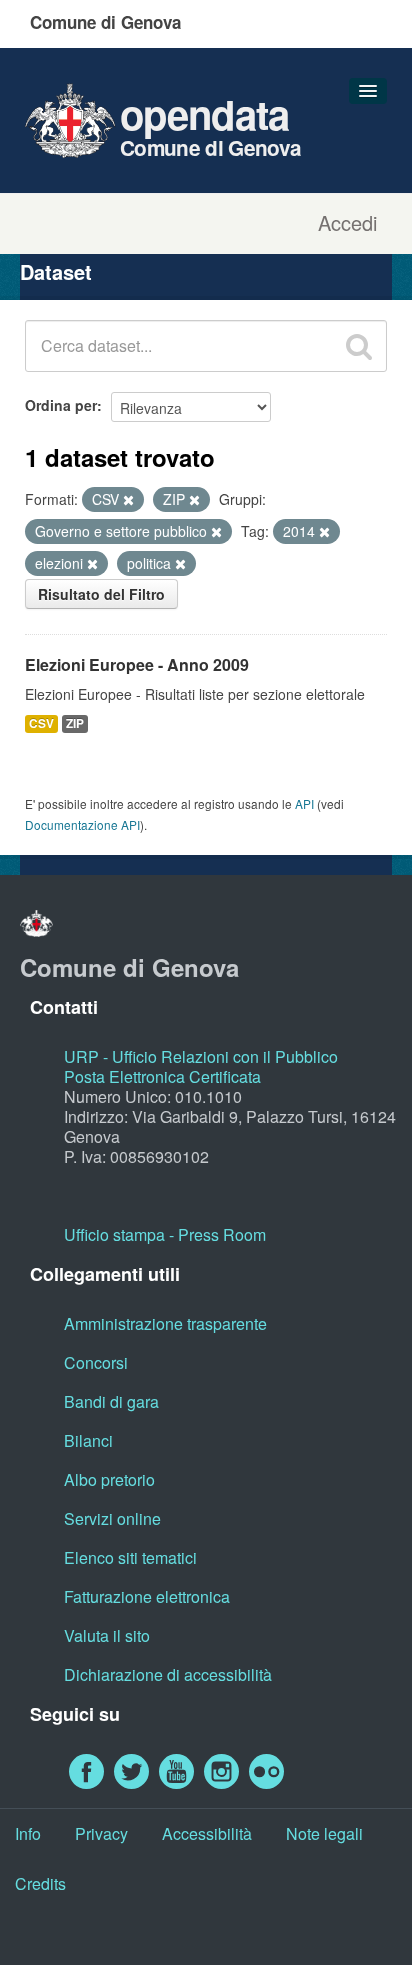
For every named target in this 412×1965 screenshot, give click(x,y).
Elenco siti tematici (130, 1557)
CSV (41, 723)
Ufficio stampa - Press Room (165, 1234)
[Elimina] (128, 500)
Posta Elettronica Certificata (162, 1076)
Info (28, 1833)
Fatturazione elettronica (147, 1596)
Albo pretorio (109, 1479)
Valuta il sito (107, 1635)
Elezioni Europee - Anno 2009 (137, 664)
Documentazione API (82, 824)
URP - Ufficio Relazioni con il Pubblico (201, 1056)
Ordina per (61, 405)
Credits (40, 1883)
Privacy (101, 1833)
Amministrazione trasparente (165, 1323)
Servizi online (112, 1518)
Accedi (347, 223)
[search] (359, 346)
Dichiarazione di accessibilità (168, 1674)
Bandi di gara (111, 1401)
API (304, 803)
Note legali (324, 1833)
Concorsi (96, 1362)
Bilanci (88, 1440)
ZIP (75, 723)
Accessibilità (207, 1833)
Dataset (56, 271)
